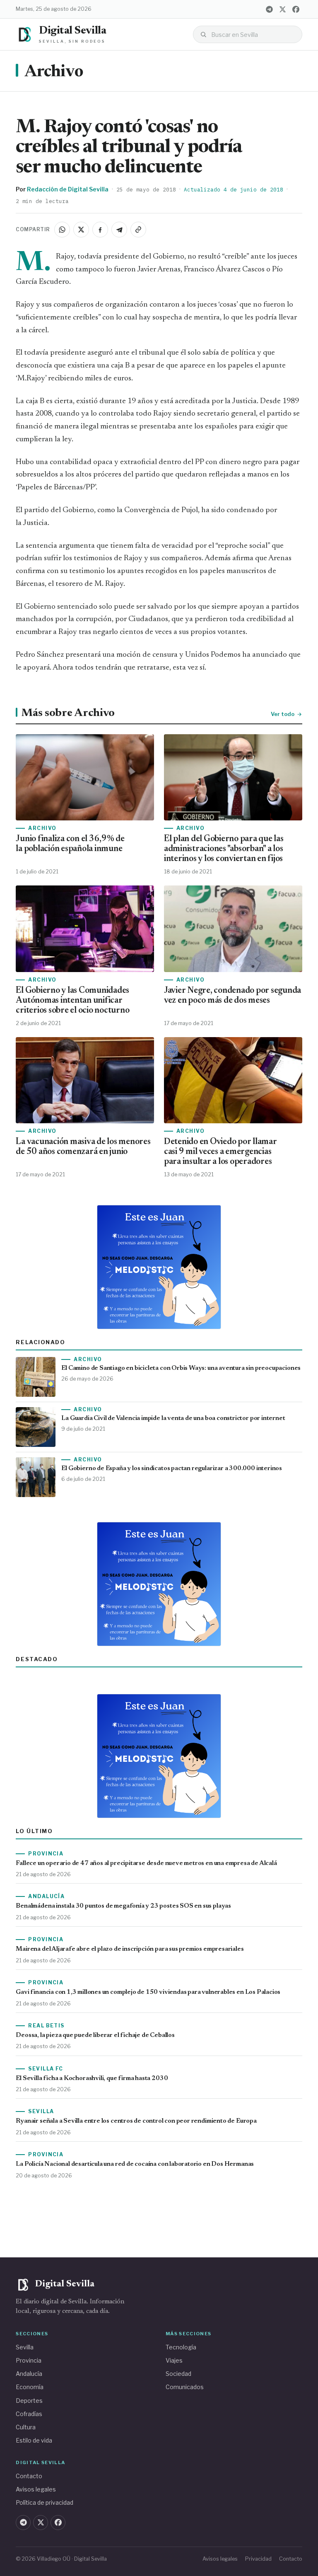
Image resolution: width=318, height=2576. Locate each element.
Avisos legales (36, 2489)
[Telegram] (270, 9)
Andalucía (29, 2374)
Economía (30, 2387)
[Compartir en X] (81, 230)
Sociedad (178, 2374)
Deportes (29, 2401)
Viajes (174, 2360)
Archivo (54, 72)
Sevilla (25, 2347)
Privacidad (258, 2559)
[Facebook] (296, 9)
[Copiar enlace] (138, 230)
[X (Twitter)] (283, 9)
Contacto (29, 2476)
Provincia (29, 2360)
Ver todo (283, 714)
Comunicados (185, 2387)
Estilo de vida (34, 2440)
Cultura (26, 2427)
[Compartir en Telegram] (119, 230)
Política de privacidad (45, 2502)
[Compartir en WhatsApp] (62, 230)
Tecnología (181, 2347)
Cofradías (29, 2414)
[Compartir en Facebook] (100, 230)
